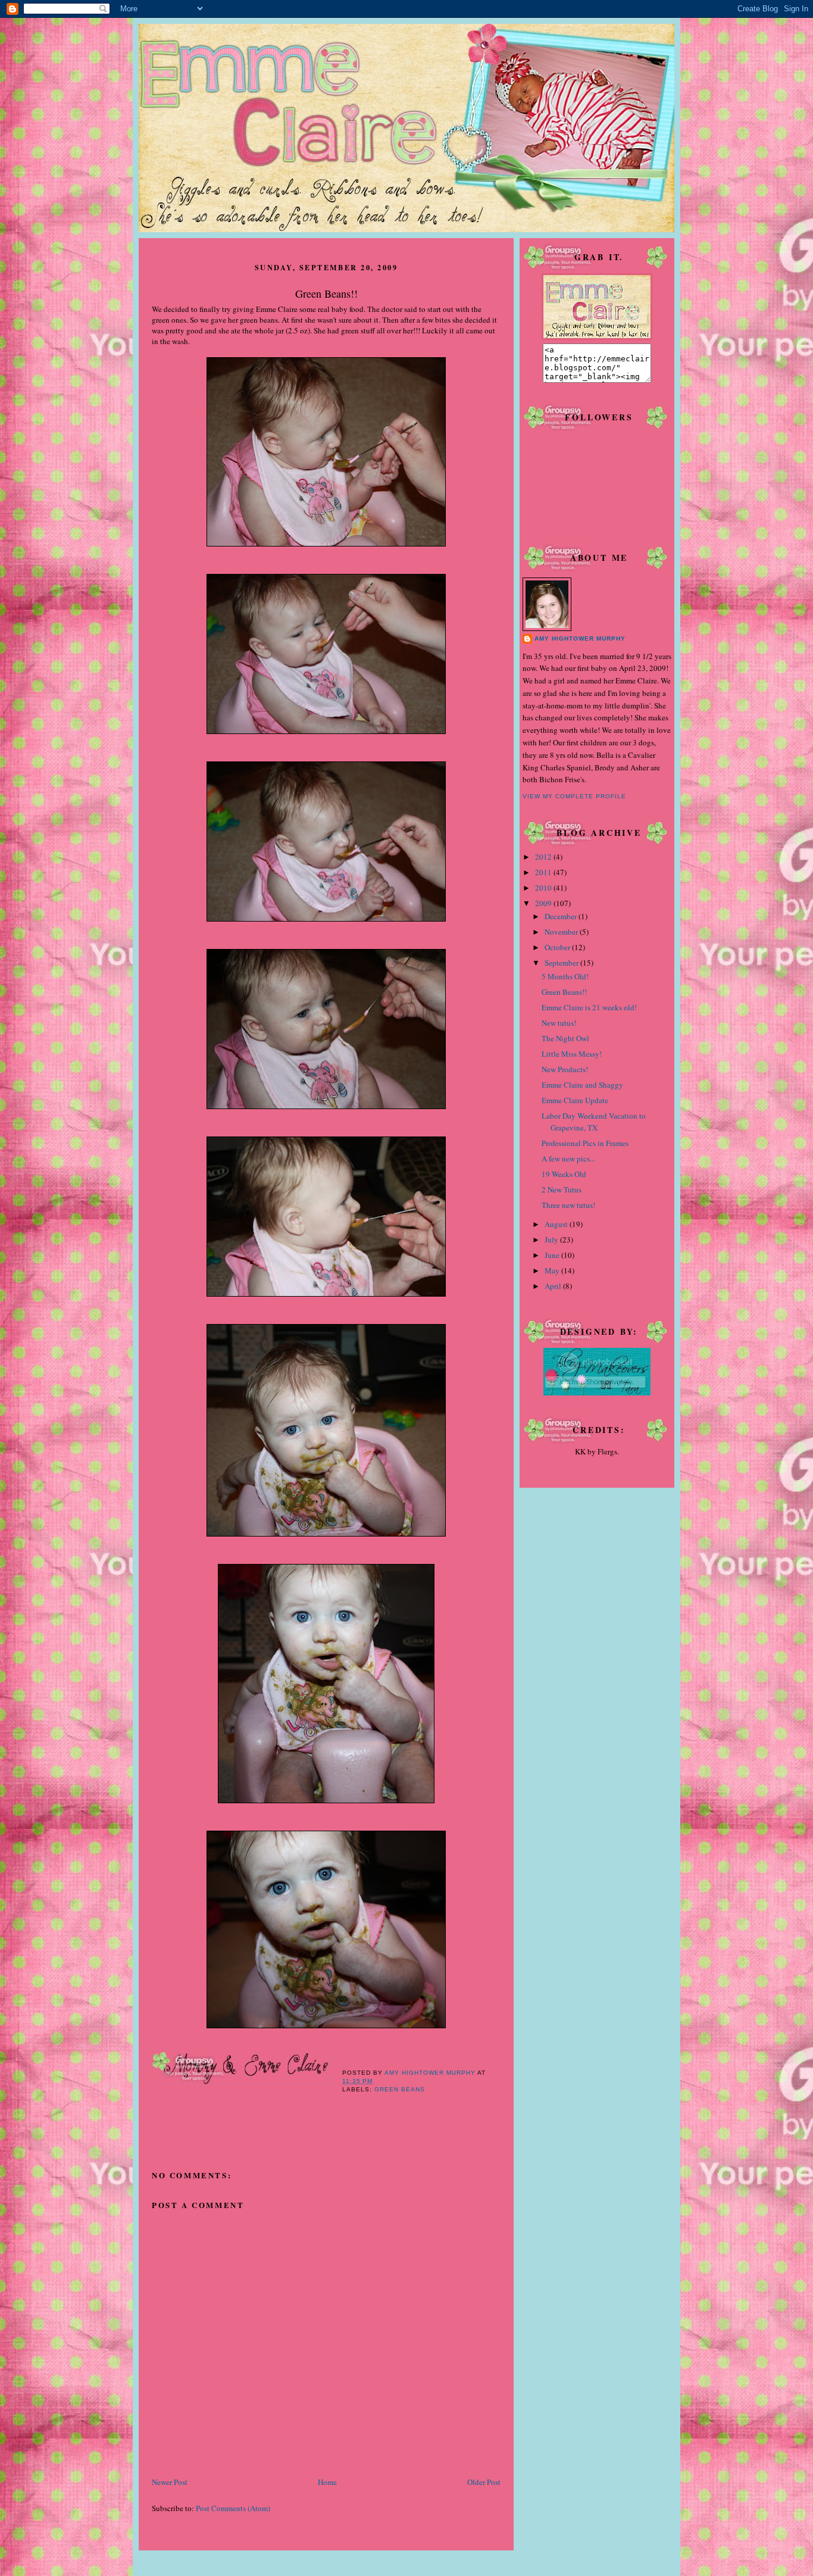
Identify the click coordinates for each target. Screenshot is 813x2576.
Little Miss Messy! (572, 1054)
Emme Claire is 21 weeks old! (589, 1007)
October (558, 947)
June (553, 1255)
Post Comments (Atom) (233, 2508)
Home (327, 2482)
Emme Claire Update (575, 1100)
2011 (544, 872)
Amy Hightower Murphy (580, 638)
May (553, 1270)
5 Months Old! (565, 976)
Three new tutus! (568, 1205)
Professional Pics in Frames (585, 1143)
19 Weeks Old (564, 1174)
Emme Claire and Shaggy (582, 1085)
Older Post (484, 2482)
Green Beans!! (564, 992)
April (554, 1286)
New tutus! (559, 1023)
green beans (400, 2089)
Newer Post (170, 2482)
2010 (544, 888)
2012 (544, 857)
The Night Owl (565, 1038)
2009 (544, 903)
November (562, 932)
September (562, 963)
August (557, 1224)
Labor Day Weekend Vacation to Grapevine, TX (594, 1122)
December (562, 916)
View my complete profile (574, 796)
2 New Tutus (562, 1189)
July (552, 1239)
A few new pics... (568, 1159)
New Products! (565, 1069)
